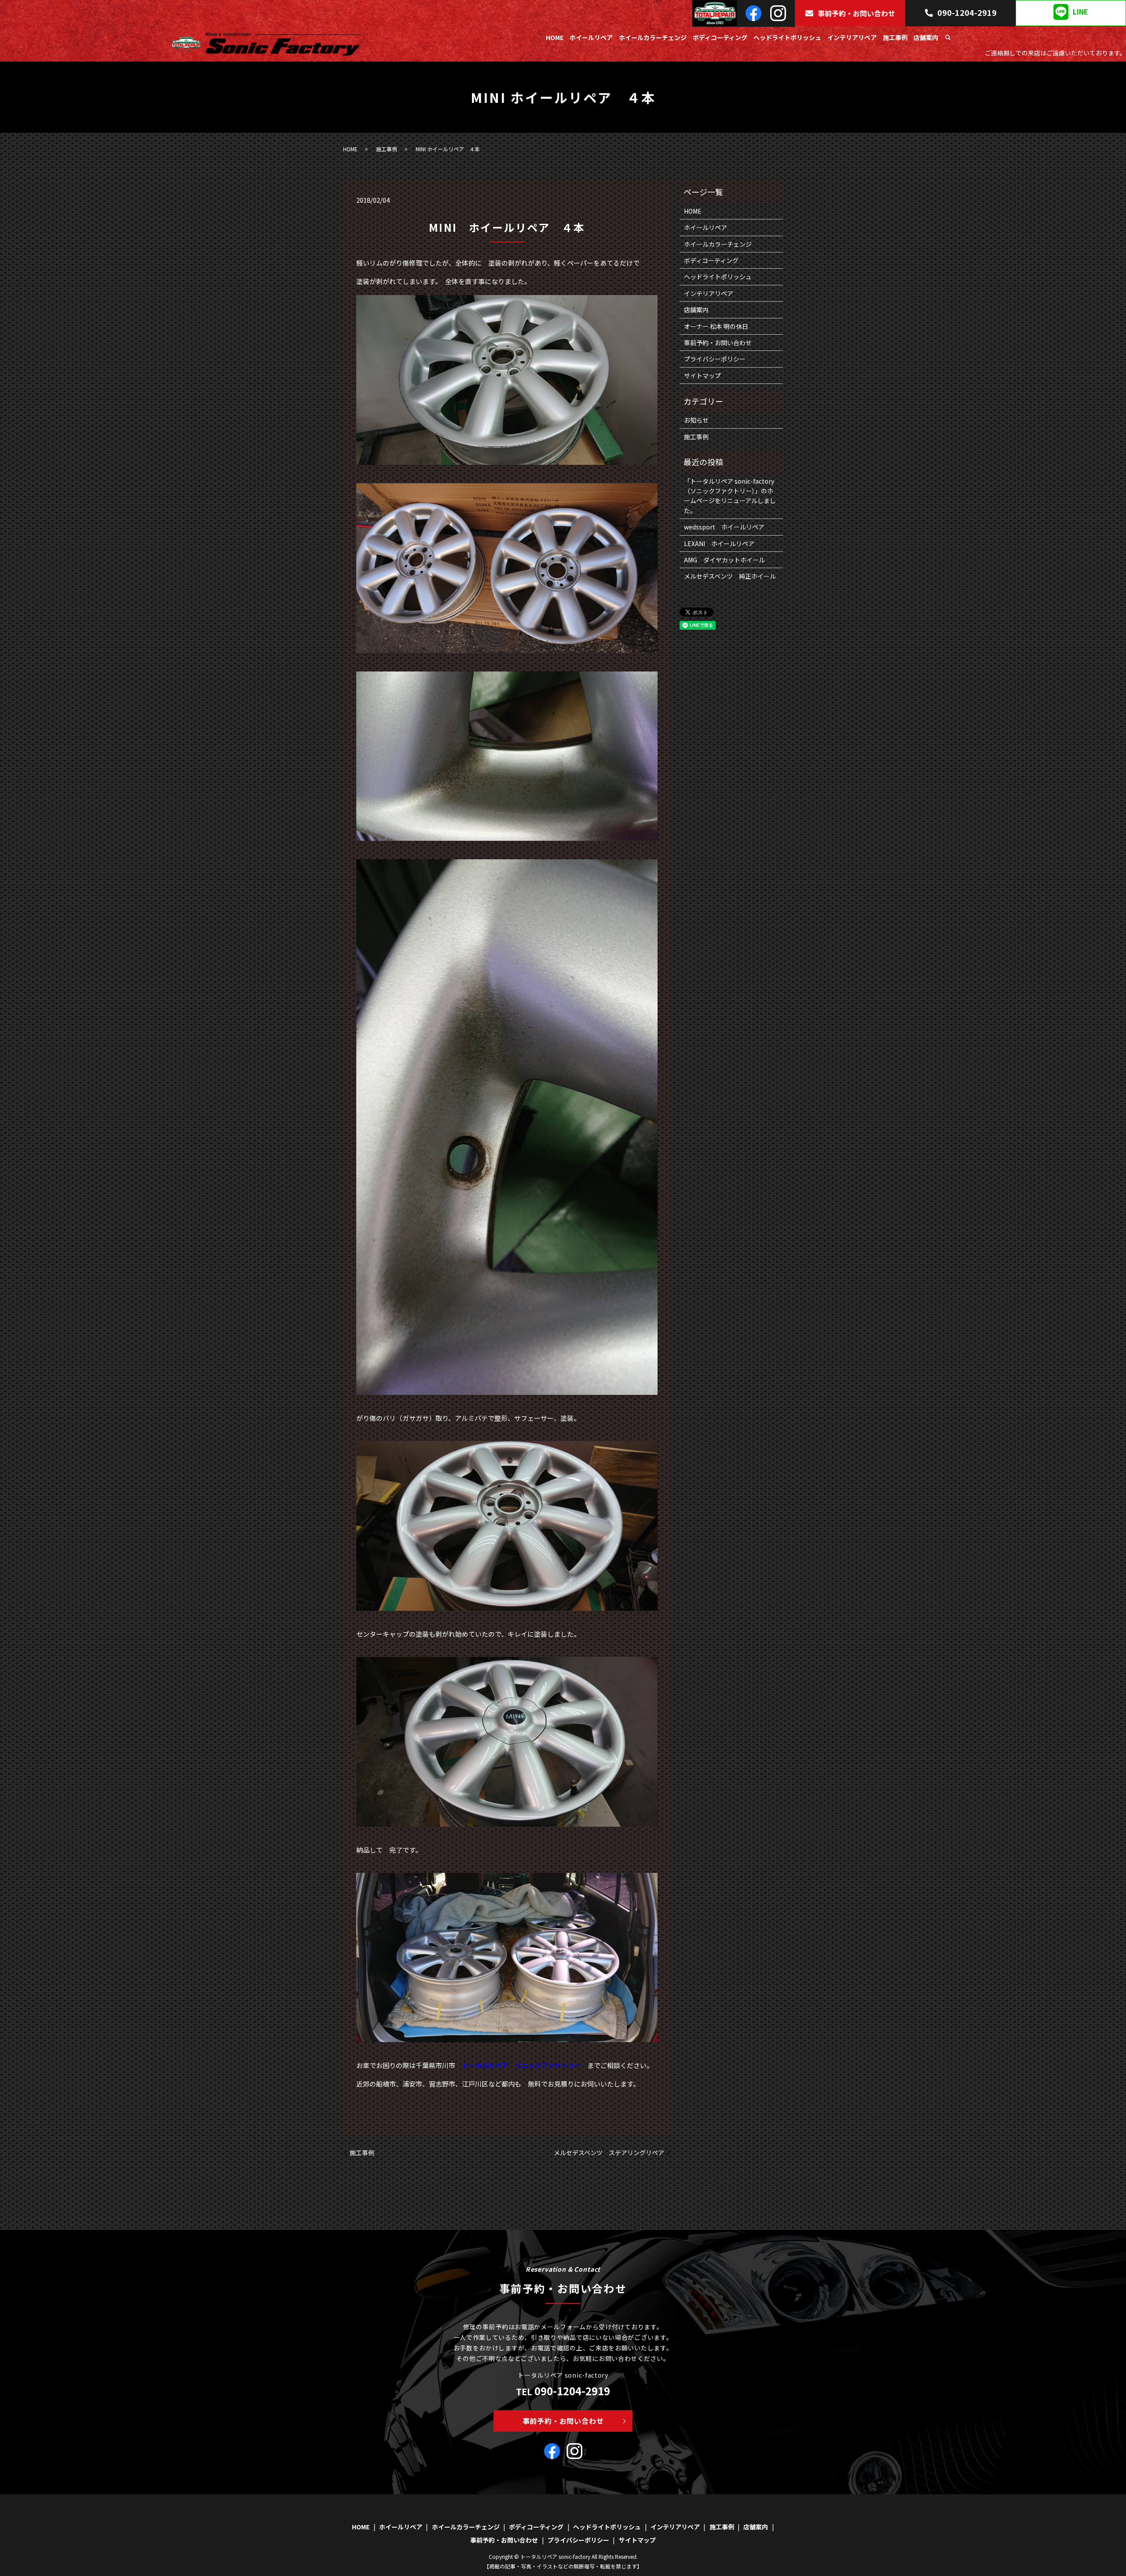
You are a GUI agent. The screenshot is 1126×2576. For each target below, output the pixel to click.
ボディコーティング (720, 37)
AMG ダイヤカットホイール (724, 560)
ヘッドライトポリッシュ (787, 37)
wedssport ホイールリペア (724, 527)
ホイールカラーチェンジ (653, 37)
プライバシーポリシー (715, 359)
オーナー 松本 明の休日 (716, 326)
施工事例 (895, 37)
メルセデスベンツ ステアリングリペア (609, 2153)
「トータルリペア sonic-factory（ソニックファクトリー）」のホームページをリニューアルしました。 (730, 496)
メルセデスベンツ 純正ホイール (730, 576)
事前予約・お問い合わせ (856, 13)
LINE (1080, 12)
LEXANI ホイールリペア (719, 544)
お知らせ (696, 420)
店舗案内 (926, 37)
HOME (555, 37)
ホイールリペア (591, 37)
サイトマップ (702, 376)
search (948, 38)
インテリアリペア (852, 37)
